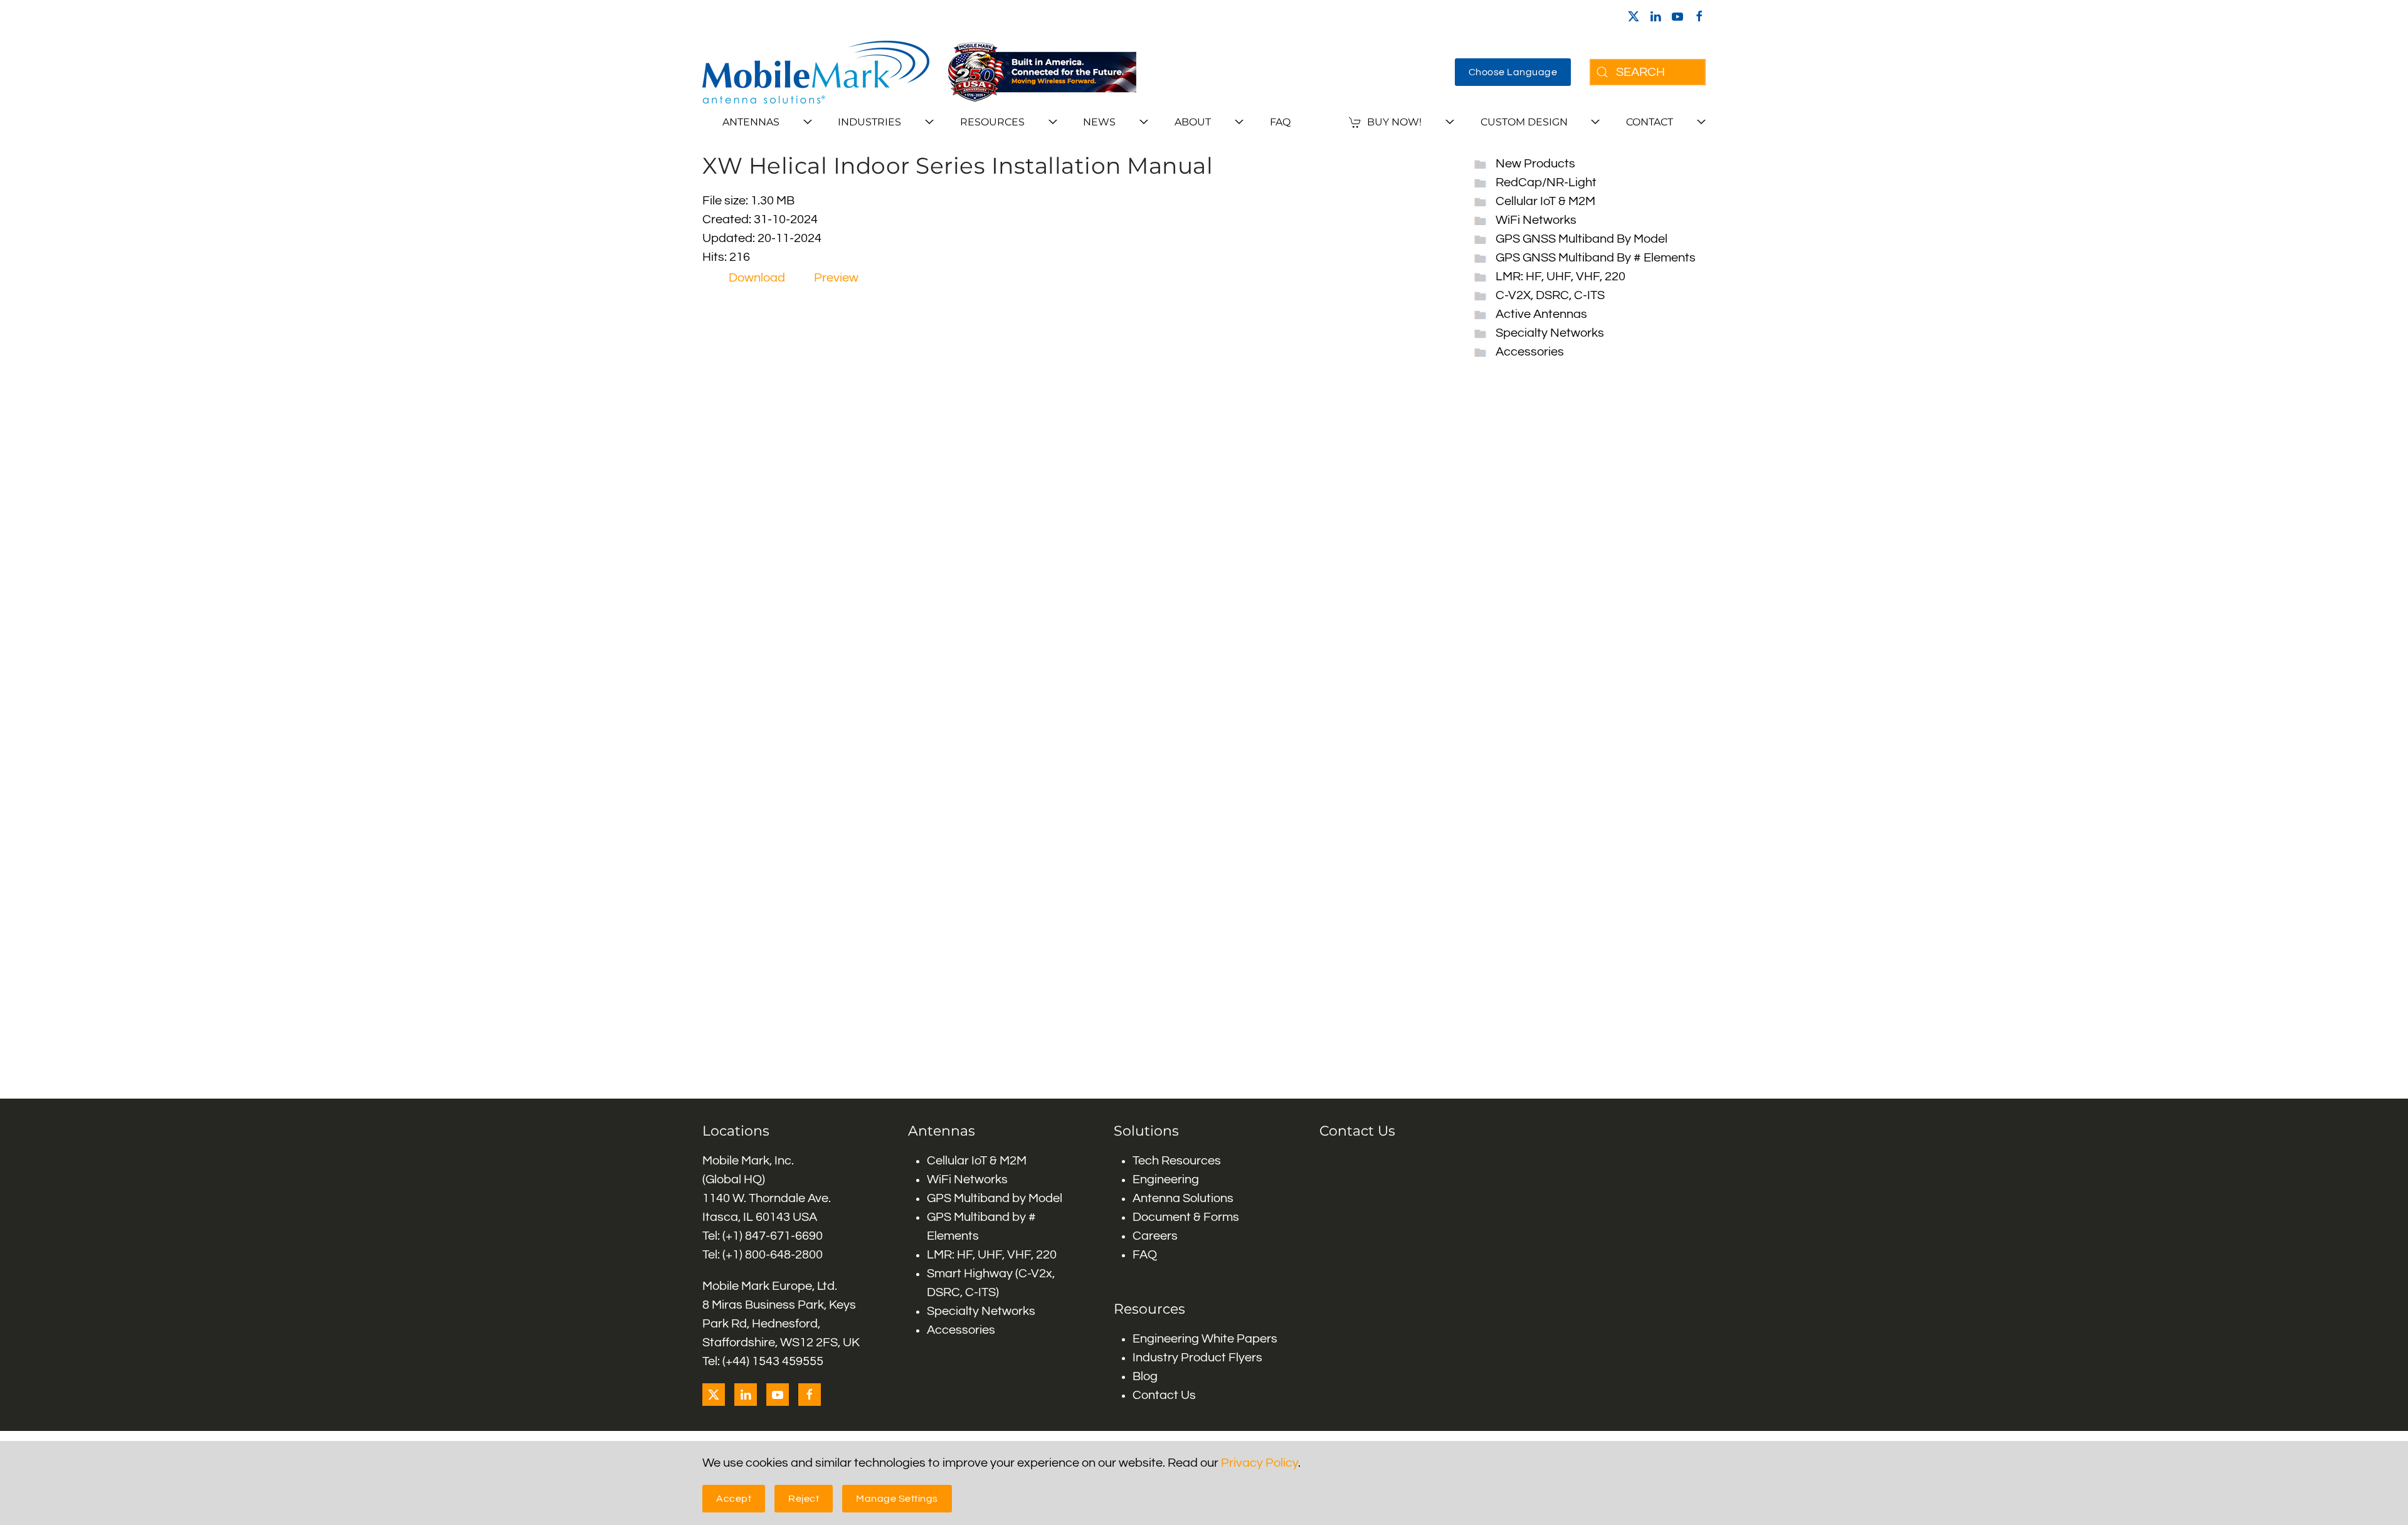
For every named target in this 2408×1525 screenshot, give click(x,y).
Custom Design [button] (1524, 122)
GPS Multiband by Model (995, 1198)
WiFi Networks (1536, 220)
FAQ (1280, 122)
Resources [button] (992, 122)
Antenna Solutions (1183, 1198)
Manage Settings (897, 1499)
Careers (1155, 1236)
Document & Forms (1186, 1217)
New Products (1535, 164)
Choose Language (1513, 72)
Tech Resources (1177, 1161)
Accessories (1530, 352)
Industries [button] (869, 122)
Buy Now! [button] (1394, 122)
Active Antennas (1541, 314)
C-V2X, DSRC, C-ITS (1550, 295)
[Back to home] (816, 72)
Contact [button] (1650, 122)
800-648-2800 (784, 1255)
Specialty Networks (1550, 333)
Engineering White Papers (1205, 1339)
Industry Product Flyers (1197, 1358)
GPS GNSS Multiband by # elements (1596, 258)
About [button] (1193, 122)
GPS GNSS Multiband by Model (1582, 239)
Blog (1145, 1376)
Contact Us (1164, 1395)
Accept (734, 1499)
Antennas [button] (751, 122)
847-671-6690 (784, 1236)
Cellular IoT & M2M (1545, 201)
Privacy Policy (1259, 1463)
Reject (804, 1499)
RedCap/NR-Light (1546, 182)
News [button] (1099, 122)
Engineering (1166, 1179)
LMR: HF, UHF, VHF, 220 (1560, 277)
